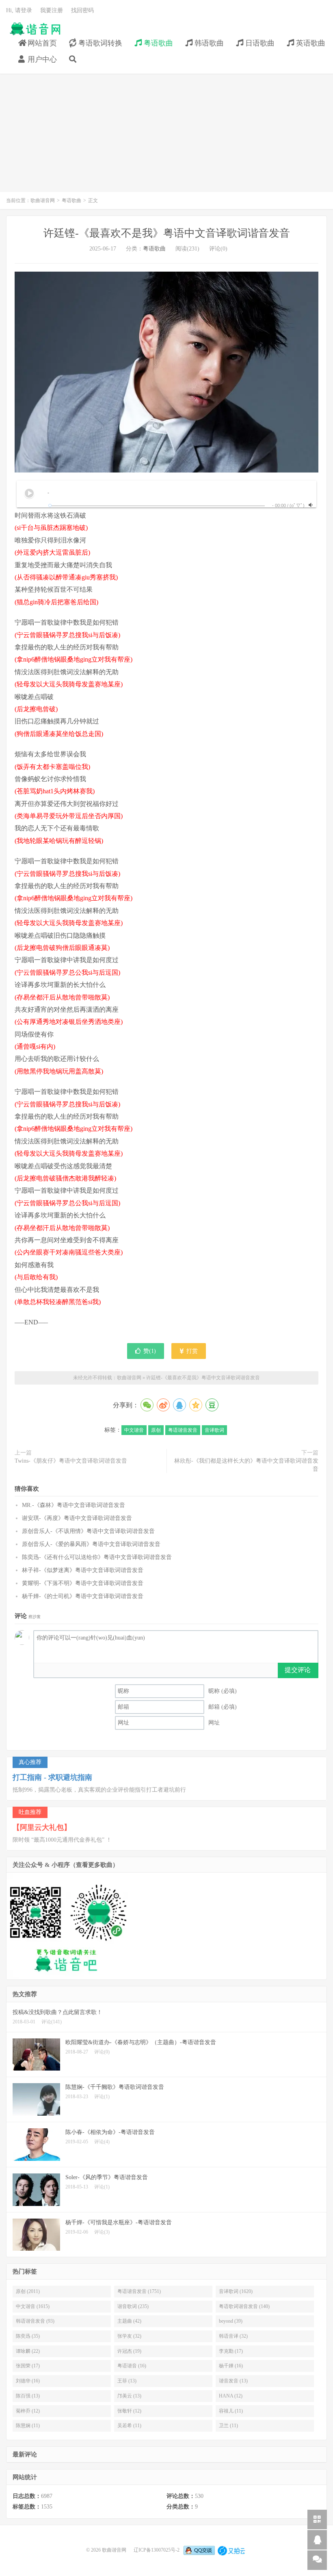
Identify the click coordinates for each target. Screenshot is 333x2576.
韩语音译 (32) (233, 2336)
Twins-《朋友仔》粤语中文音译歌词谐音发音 (71, 1461)
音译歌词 (214, 1430)
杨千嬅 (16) (231, 2366)
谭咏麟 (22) (28, 2351)
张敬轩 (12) (129, 2411)
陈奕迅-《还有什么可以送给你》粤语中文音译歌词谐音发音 (97, 1557)
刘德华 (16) (28, 2381)
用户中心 (41, 59)
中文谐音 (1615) (33, 2306)
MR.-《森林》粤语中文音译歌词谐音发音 (74, 1505)
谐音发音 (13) (233, 2381)
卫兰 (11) (228, 2426)
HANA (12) (231, 2396)
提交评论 (298, 1670)
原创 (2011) (28, 2291)
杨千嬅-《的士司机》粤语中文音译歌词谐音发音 (83, 1596)
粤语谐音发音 (183, 1430)
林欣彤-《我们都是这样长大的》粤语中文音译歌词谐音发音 (246, 1465)
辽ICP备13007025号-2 (157, 2550)
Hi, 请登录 (19, 10)
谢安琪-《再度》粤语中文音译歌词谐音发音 (77, 1518)
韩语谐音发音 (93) (35, 2321)
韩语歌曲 (208, 43)
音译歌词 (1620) (236, 2291)
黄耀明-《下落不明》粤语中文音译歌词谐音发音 (83, 1583)
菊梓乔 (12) (28, 2411)
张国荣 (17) (28, 2366)
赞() (150, 1351)
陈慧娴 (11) (28, 2426)
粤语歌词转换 (99, 43)
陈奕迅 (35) (28, 2336)
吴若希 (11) (129, 2426)
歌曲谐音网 (35, 29)
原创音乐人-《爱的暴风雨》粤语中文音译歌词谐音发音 (91, 1544)
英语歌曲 (310, 43)
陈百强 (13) (28, 2396)
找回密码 (82, 10)
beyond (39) (231, 2321)
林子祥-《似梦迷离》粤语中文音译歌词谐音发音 (83, 1570)
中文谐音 (134, 1430)
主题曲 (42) (129, 2321)
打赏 (191, 1351)
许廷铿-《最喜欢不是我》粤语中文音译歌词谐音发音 (167, 233)
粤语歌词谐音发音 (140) (244, 2306)
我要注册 (52, 10)
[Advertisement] (166, 137)
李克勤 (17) (231, 2351)
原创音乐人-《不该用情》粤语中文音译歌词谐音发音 (88, 1531)
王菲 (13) (127, 2381)
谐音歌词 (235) (133, 2306)
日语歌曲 (259, 43)
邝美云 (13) (129, 2396)
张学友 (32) (129, 2336)
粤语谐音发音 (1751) (139, 2291)
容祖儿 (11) (231, 2411)
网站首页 (41, 43)
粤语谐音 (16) (132, 2366)
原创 (156, 1430)
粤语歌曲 (157, 43)
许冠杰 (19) (129, 2351)
